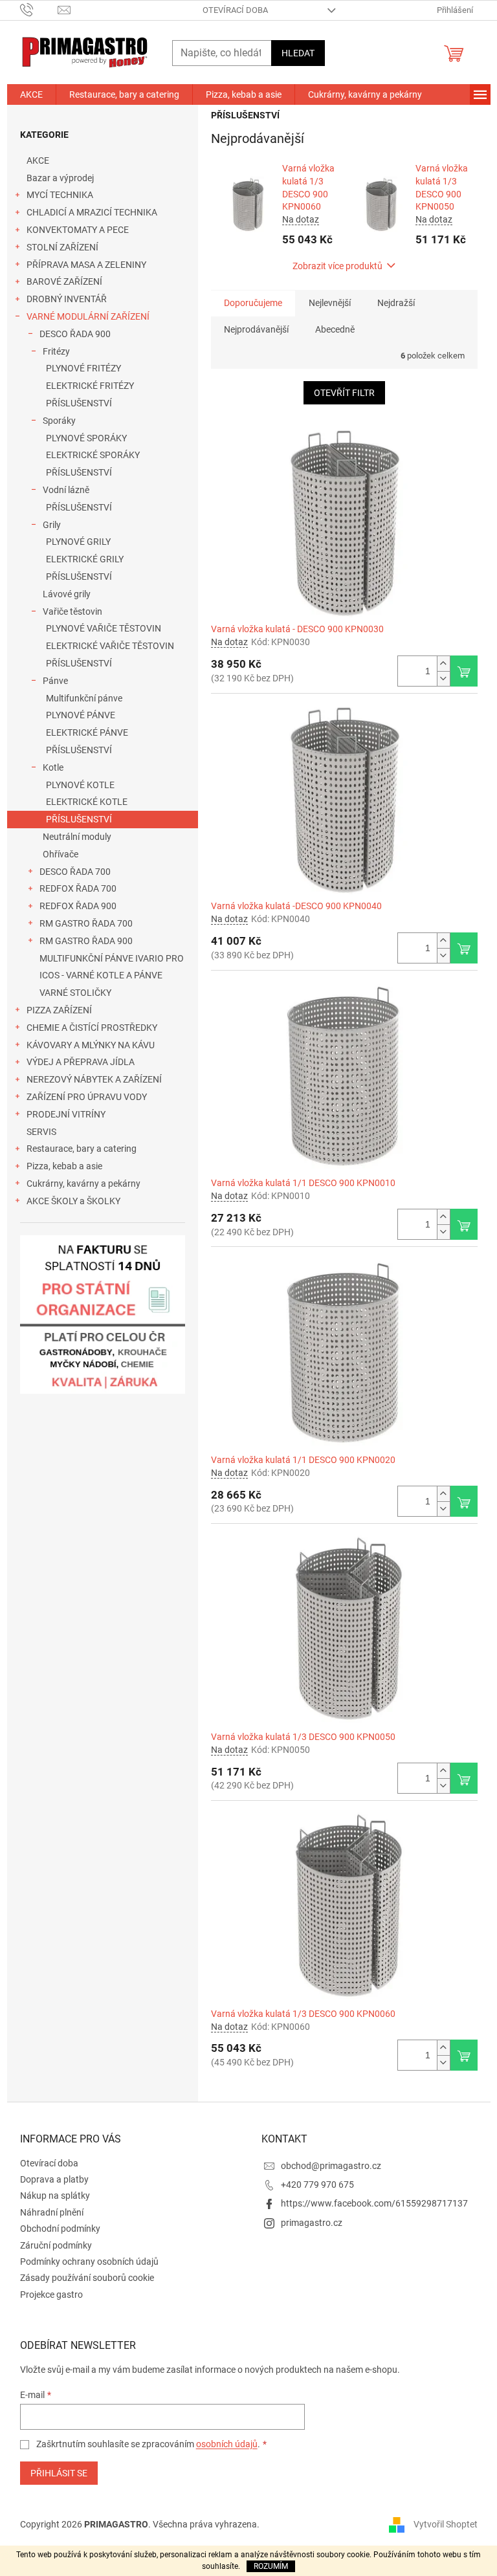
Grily (52, 525)
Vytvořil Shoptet (446, 2524)
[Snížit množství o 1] (443, 678)
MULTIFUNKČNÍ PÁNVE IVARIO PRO (112, 958)
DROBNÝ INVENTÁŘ (67, 299)
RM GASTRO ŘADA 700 (86, 923)
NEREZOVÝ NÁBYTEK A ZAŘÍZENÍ (94, 1079)
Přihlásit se (59, 2473)
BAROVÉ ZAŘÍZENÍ (64, 281)
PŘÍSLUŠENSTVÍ (79, 403)
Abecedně (335, 329)
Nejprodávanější (256, 329)
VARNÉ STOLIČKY (75, 993)
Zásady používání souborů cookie (87, 2278)
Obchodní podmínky (60, 2229)
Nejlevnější (330, 303)
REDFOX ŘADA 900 (78, 906)
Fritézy (56, 351)
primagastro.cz (312, 2223)
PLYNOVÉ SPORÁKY (86, 438)
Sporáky (59, 421)
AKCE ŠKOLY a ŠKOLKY (73, 1201)
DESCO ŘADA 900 (75, 334)
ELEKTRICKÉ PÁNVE (87, 732)
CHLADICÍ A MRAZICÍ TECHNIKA (92, 212)
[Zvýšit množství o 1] (443, 664)
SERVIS (41, 1132)
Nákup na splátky (55, 2196)
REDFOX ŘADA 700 (78, 888)
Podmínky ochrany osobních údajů (89, 2262)
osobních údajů (227, 2444)
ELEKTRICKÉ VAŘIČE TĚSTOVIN (110, 646)
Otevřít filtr (344, 393)
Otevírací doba (235, 10)
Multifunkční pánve (84, 698)
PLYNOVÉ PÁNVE (81, 715)
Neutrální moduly (77, 837)
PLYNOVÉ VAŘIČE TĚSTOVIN (104, 628)
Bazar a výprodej (60, 178)
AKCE (38, 160)
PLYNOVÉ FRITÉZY (83, 368)
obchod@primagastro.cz (331, 2166)
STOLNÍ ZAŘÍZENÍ (62, 247)
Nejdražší (396, 303)
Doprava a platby (54, 2179)
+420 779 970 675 (317, 2185)
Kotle (53, 767)
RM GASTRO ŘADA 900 (86, 941)
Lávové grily (67, 594)
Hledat (298, 53)
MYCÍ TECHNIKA (60, 195)
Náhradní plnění (52, 2212)
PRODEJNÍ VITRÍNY (66, 1114)
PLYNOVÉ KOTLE (80, 785)
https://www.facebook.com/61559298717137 (374, 2203)
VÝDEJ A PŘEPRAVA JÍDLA (81, 1062)
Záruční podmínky (56, 2245)
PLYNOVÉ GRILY (78, 542)
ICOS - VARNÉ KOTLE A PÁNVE (101, 975)
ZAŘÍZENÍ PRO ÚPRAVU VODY (87, 1097)
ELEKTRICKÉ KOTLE (87, 802)
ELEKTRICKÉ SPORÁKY (93, 455)
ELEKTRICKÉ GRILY (85, 559)
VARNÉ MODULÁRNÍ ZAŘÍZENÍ (88, 316)
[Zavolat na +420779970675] (39, 9)
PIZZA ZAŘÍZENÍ (59, 1010)
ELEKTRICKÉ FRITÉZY (90, 386)
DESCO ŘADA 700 (75, 872)
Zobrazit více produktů (337, 266)
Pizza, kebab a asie (64, 1166)
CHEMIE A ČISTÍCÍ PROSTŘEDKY (92, 1028)
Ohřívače (61, 854)
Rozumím (271, 2566)
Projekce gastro (51, 2295)
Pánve (55, 681)
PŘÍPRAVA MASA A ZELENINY (86, 265)
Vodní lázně (66, 490)
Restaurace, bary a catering (82, 1149)
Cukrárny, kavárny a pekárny (83, 1183)
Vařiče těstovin (72, 611)
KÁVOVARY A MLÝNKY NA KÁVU (91, 1045)
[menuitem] (31, 94)
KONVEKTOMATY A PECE (78, 230)
